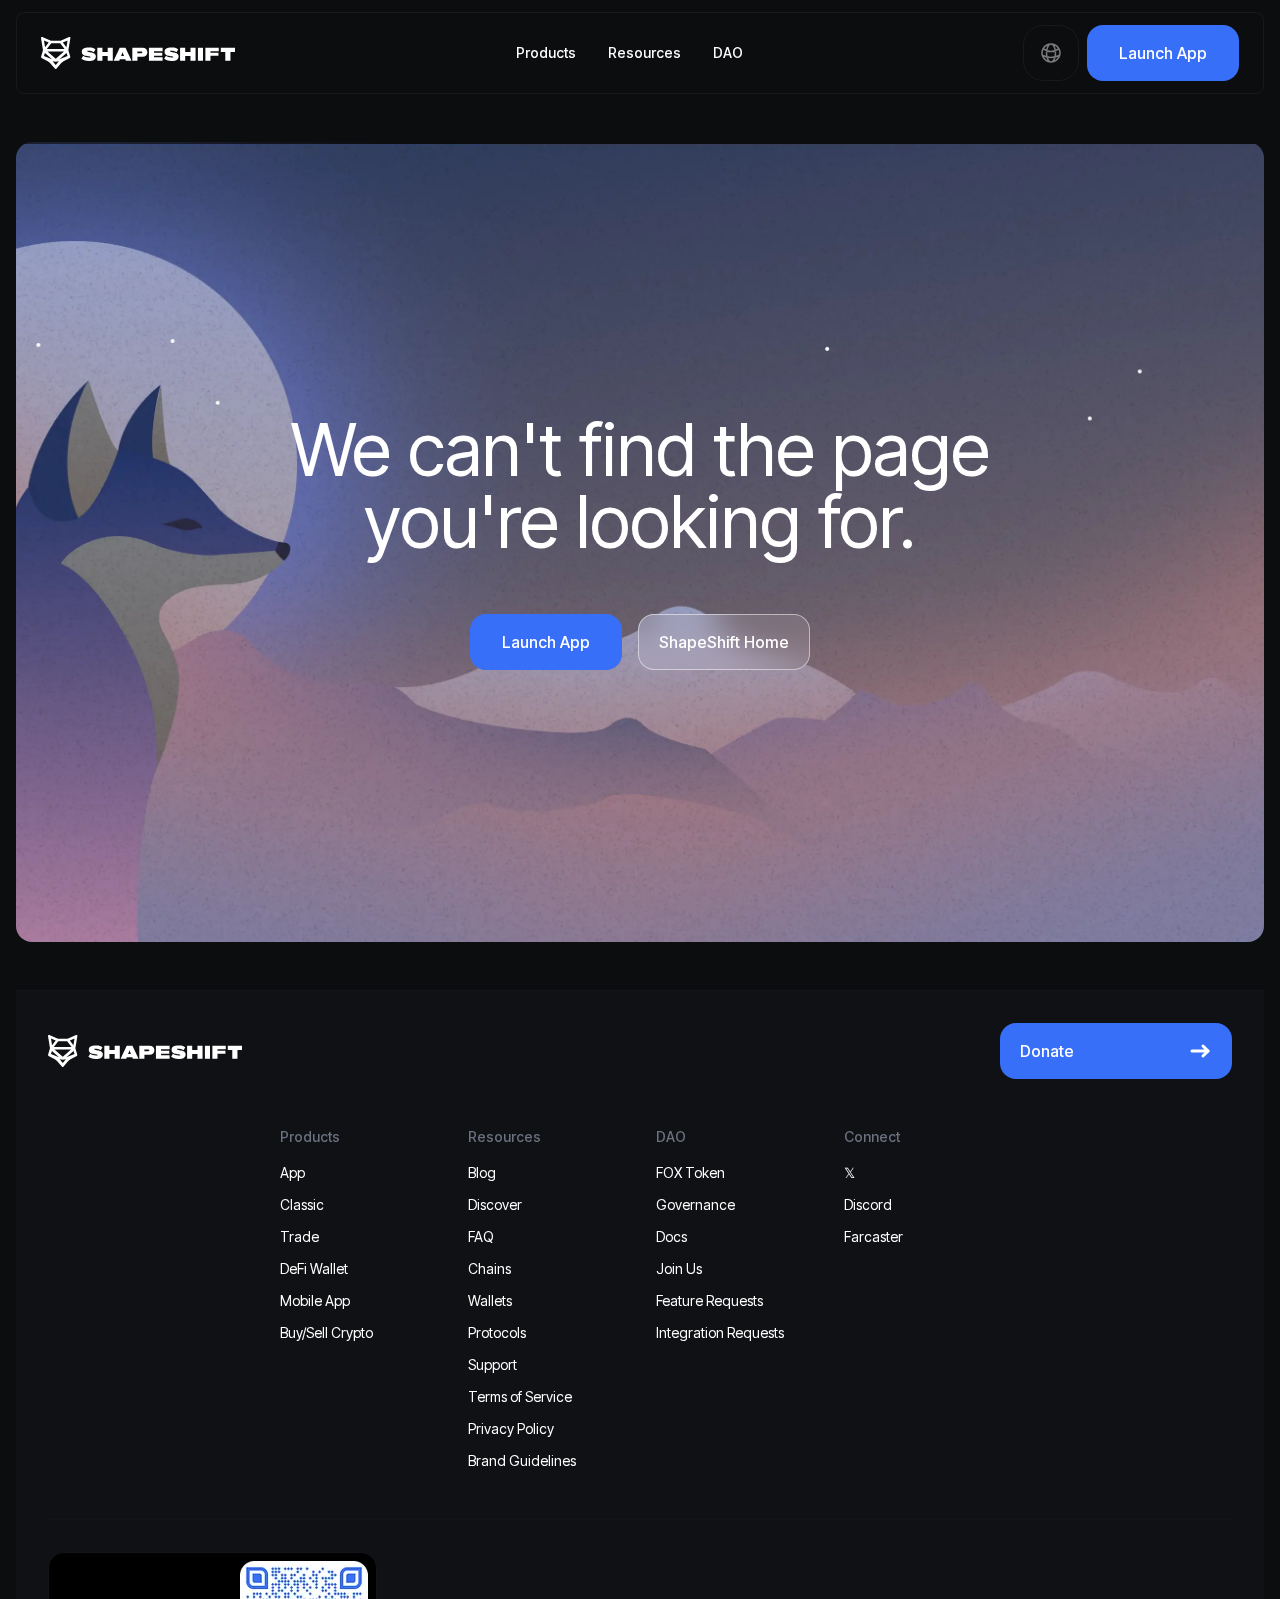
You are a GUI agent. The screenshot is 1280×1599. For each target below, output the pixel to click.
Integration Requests (720, 1332)
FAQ (481, 1236)
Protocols (497, 1332)
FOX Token (690, 1172)
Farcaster (873, 1236)
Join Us (679, 1268)
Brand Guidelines (522, 1460)
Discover (495, 1204)
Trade (299, 1236)
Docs (671, 1236)
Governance (695, 1204)
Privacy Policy (511, 1428)
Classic (302, 1204)
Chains (489, 1268)
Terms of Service (520, 1396)
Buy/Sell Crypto (326, 1332)
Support (492, 1364)
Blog (482, 1172)
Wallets (490, 1300)
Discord (868, 1204)
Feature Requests (709, 1300)
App (292, 1172)
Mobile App (315, 1300)
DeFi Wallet (314, 1268)
